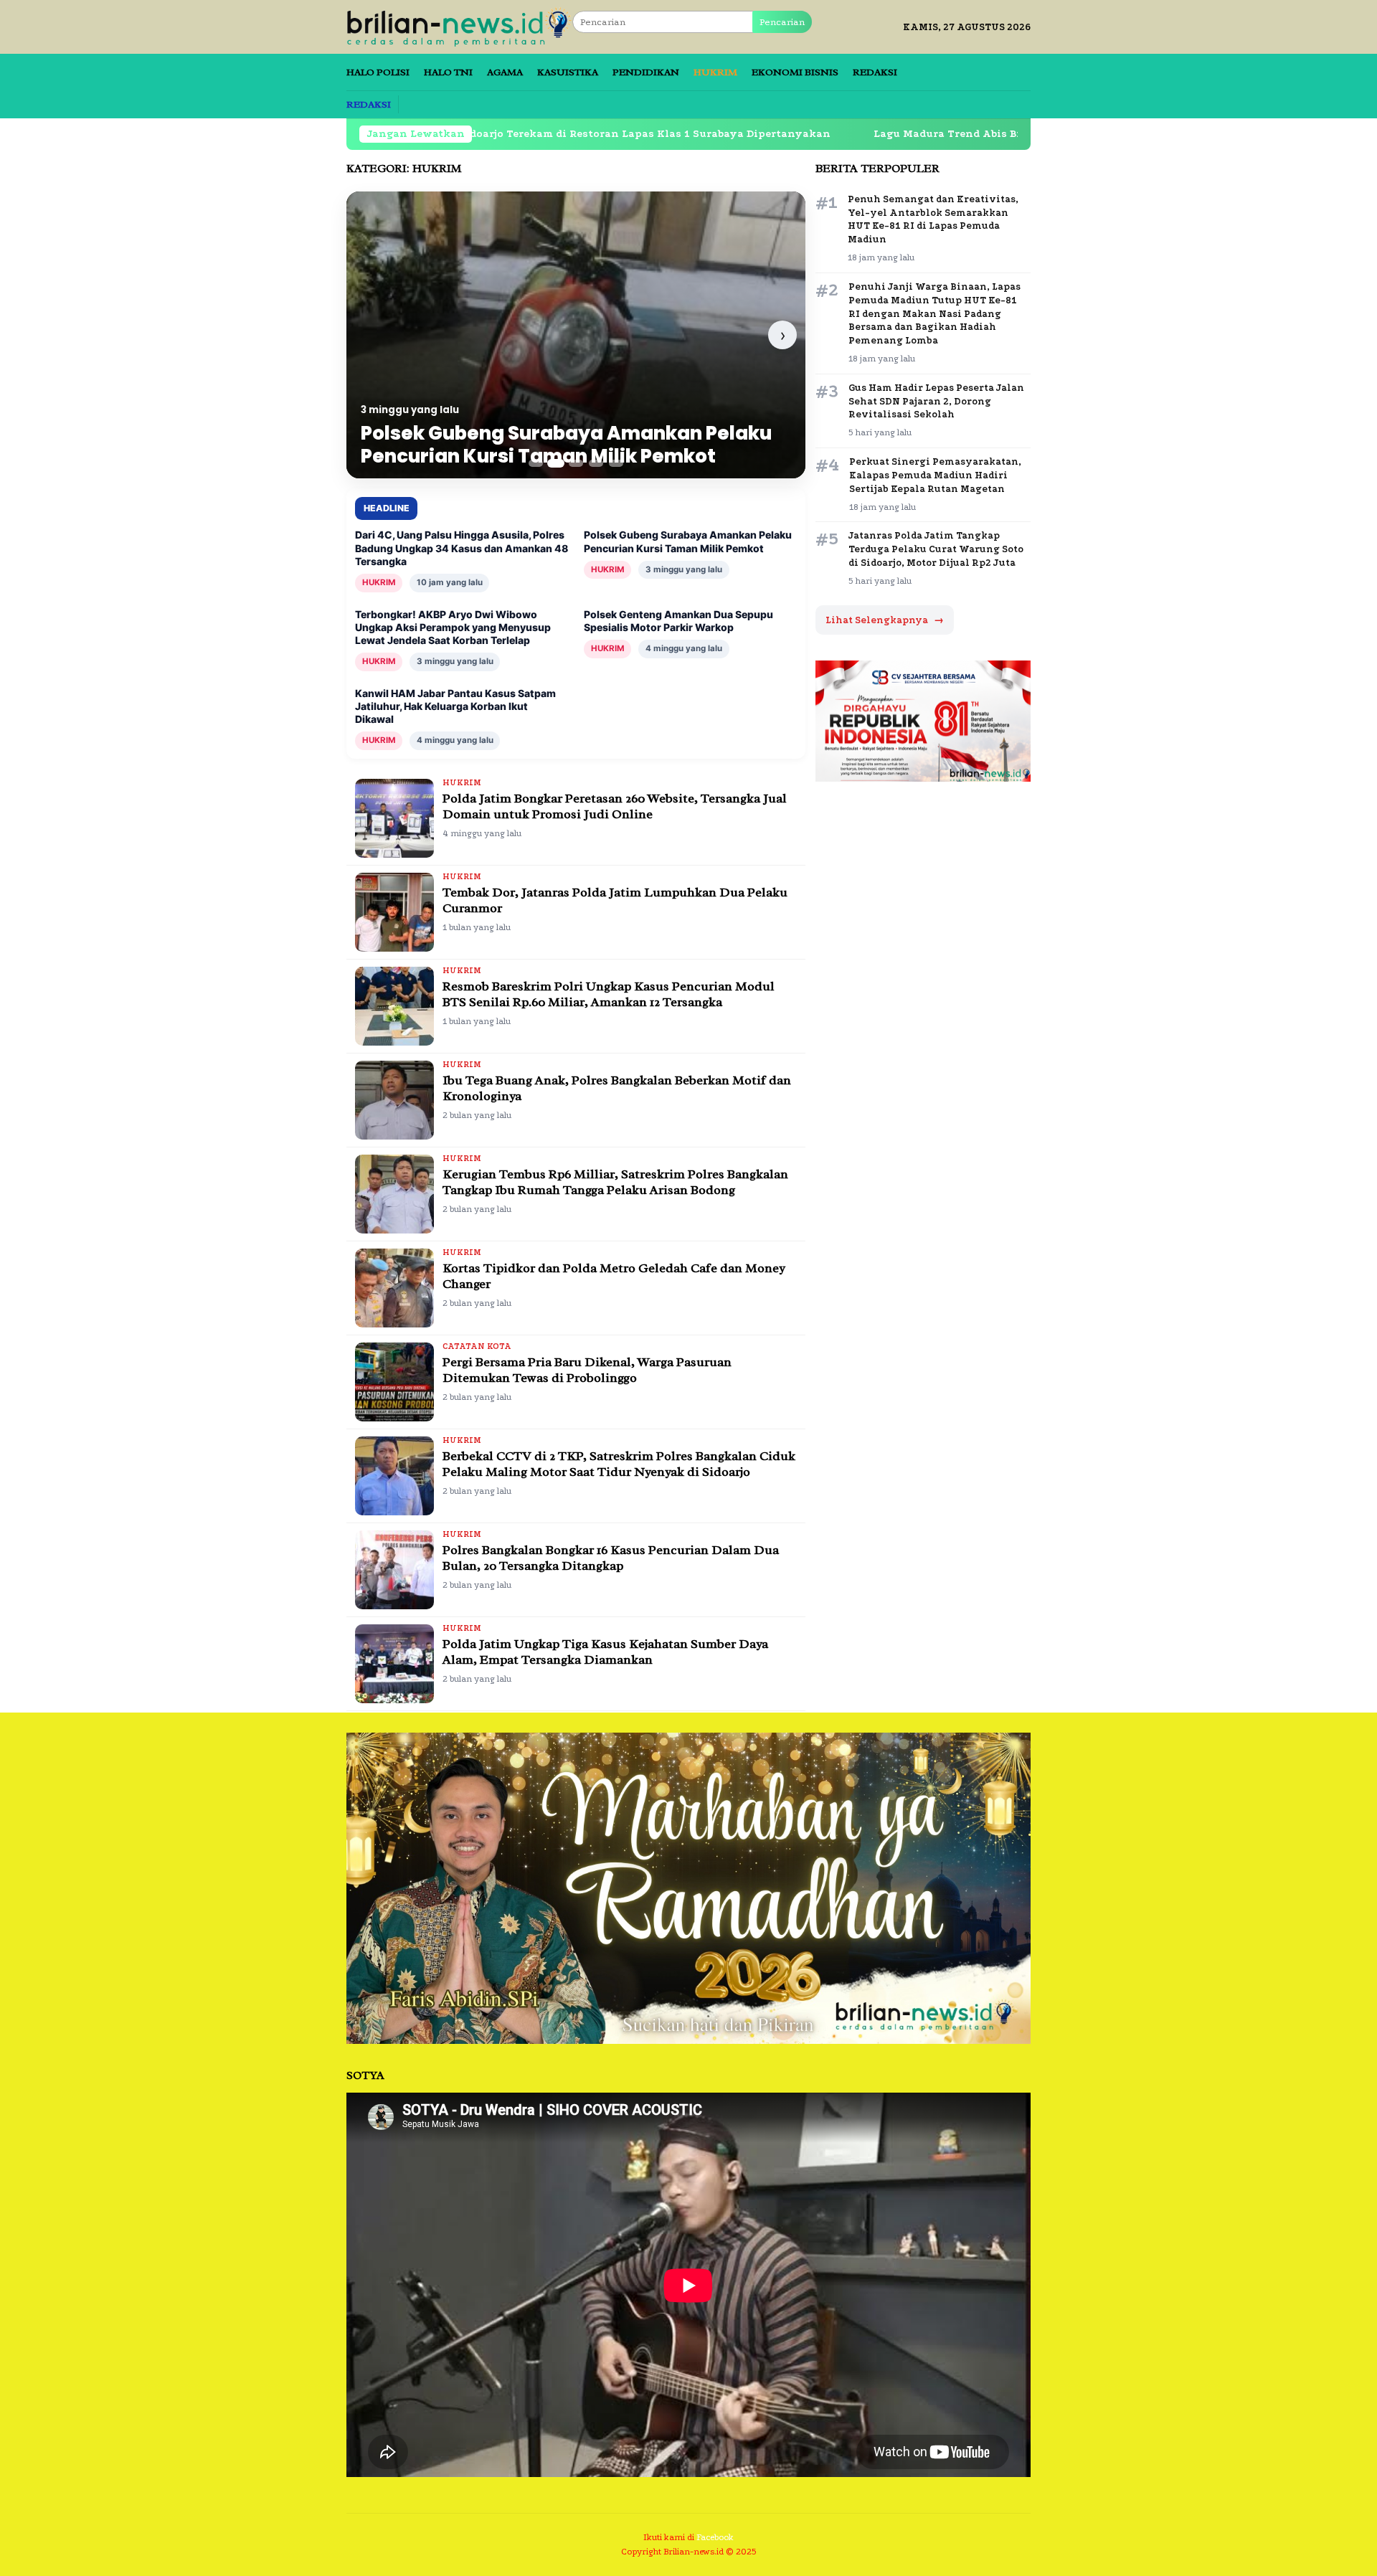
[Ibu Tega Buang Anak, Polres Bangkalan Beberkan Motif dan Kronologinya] (394, 1100)
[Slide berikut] (782, 335)
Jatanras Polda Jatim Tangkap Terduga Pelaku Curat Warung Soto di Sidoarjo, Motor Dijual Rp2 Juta (936, 549)
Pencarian (782, 22)
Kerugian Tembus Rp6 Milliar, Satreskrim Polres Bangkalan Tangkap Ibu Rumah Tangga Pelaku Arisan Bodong (615, 1182)
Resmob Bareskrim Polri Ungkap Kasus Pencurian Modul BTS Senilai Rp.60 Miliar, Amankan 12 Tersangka (609, 994)
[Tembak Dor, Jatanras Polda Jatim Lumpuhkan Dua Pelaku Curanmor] (394, 912)
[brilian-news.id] (459, 26)
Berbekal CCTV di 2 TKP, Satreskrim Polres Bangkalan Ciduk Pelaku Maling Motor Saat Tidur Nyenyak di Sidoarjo (619, 1464)
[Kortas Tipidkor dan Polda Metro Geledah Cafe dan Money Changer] (394, 1288)
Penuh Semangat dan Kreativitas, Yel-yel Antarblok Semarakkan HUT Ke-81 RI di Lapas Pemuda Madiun (933, 219)
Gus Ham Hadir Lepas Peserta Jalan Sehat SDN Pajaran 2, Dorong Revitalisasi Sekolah (936, 401)
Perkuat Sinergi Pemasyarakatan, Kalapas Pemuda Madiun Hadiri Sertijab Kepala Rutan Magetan (935, 475)
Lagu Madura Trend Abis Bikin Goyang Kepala (846, 134)
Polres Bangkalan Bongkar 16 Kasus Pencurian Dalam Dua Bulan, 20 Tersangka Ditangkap (611, 1558)
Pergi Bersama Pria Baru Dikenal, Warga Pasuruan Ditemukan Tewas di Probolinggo (587, 1370)
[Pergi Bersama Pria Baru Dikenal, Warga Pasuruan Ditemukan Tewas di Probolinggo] (394, 1382)
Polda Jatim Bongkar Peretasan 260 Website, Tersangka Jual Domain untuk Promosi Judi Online (615, 806)
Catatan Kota (477, 1346)
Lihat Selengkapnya (885, 620)
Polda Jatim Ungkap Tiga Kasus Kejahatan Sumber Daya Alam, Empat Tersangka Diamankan (605, 1652)
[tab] (536, 463)
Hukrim (462, 783)
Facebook (715, 2537)
